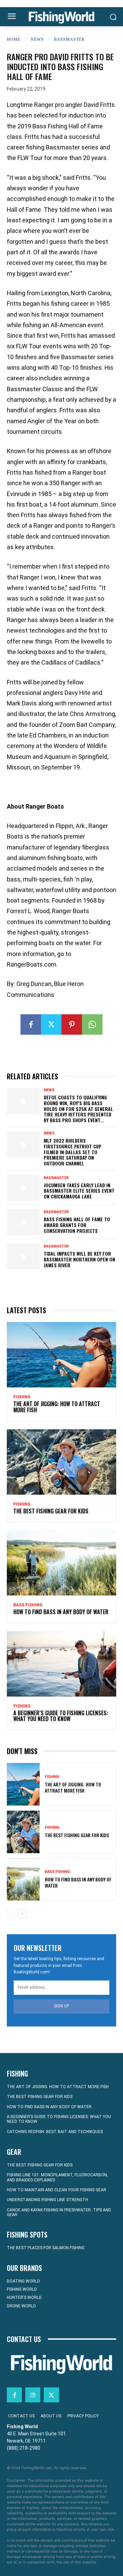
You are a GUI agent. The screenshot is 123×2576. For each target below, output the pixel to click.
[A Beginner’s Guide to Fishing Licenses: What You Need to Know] (61, 1664)
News (37, 39)
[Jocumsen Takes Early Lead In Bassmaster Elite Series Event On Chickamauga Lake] (23, 1188)
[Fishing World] (61, 18)
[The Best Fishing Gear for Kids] (61, 1462)
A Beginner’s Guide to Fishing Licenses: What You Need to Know (61, 1716)
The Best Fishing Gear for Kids (51, 1511)
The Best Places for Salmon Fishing (46, 2248)
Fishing (22, 1397)
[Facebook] (31, 1024)
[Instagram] (33, 2395)
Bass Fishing (28, 1605)
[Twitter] (51, 1024)
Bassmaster (69, 39)
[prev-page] (11, 1913)
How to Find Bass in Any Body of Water (61, 1612)
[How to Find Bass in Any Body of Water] (61, 1563)
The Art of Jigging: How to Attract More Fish (57, 1407)
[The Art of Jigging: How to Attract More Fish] (61, 1355)
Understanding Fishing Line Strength (47, 2200)
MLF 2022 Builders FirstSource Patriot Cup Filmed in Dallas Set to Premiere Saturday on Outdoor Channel (73, 1152)
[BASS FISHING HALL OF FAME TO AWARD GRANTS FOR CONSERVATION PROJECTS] (23, 1222)
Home (14, 39)
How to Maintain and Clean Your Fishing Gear (57, 2190)
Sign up (61, 2006)
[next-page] (22, 1913)
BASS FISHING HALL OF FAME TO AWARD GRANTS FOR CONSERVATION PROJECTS (77, 1225)
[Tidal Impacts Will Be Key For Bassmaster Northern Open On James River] (23, 1257)
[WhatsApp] (92, 1024)
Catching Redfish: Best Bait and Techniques (55, 2132)
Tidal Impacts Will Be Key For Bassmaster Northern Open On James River (79, 1259)
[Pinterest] (72, 1024)
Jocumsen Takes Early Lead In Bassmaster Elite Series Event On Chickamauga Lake (79, 1191)
